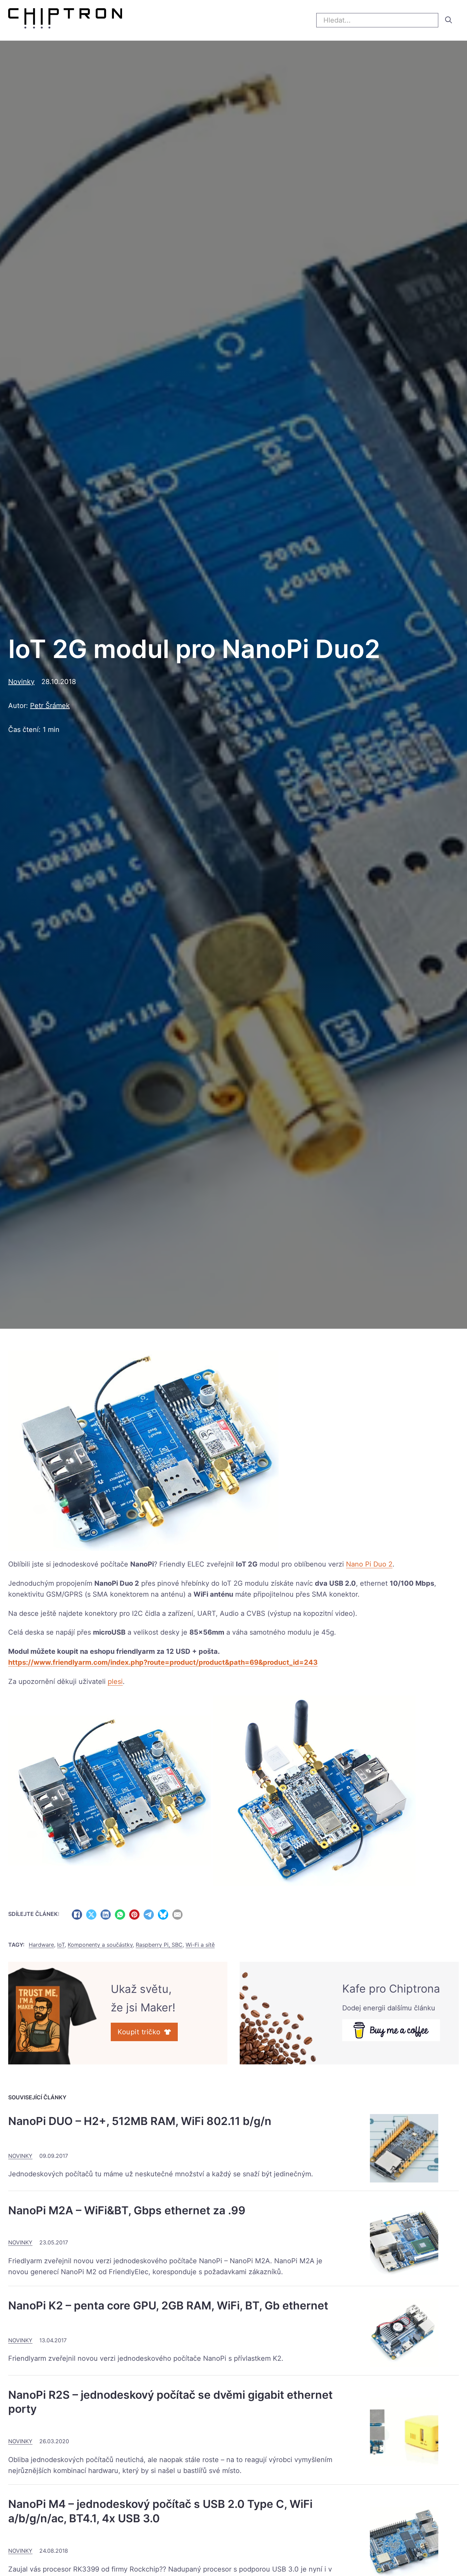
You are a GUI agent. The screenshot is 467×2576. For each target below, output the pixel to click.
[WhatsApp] (120, 1915)
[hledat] (449, 20)
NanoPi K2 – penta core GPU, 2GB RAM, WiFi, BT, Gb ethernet (168, 2305)
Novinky (21, 682)
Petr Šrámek (50, 706)
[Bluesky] (163, 1915)
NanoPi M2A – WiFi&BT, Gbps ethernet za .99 (127, 2210)
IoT (61, 1945)
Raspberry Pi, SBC (159, 1945)
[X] (91, 1915)
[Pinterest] (134, 1915)
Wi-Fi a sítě (200, 1945)
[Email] (177, 1915)
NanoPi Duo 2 (117, 1583)
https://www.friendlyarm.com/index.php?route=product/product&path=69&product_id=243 (163, 1662)
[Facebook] (77, 1915)
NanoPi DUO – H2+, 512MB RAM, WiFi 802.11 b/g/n (140, 2121)
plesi (115, 1682)
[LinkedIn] (106, 1915)
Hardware (41, 1945)
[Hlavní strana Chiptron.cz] (65, 20)
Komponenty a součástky (100, 1945)
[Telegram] (149, 1915)
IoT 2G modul (243, 1583)
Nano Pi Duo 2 (369, 1564)
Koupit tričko (139, 2032)
